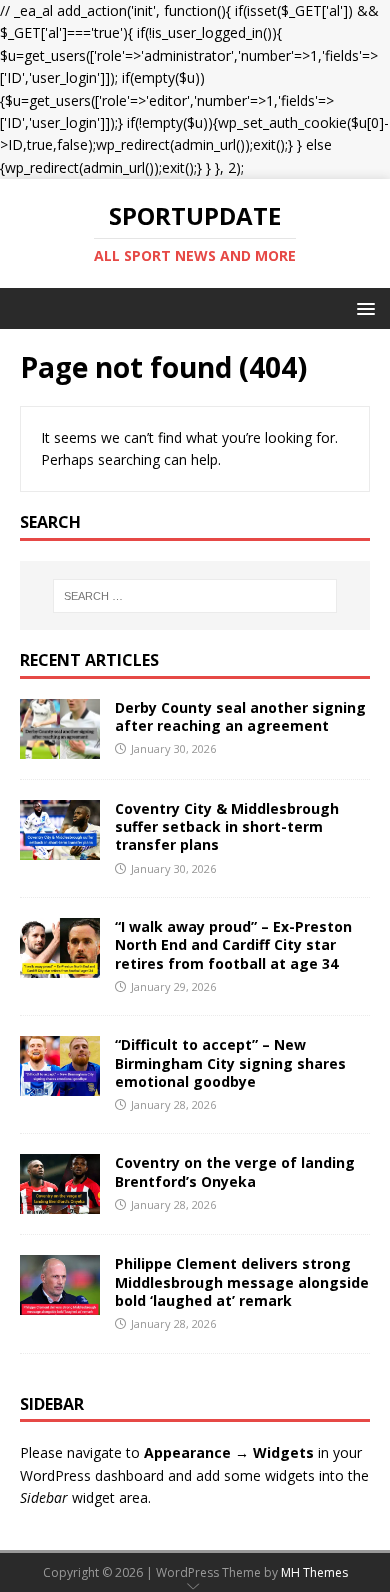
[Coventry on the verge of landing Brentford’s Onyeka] (60, 1202)
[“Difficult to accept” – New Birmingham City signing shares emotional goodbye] (60, 1084)
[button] (362, 307)
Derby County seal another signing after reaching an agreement (240, 716)
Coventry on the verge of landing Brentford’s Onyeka (235, 1171)
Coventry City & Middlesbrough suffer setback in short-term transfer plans (227, 826)
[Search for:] (195, 596)
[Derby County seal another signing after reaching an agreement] (60, 747)
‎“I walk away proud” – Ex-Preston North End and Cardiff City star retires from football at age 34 (233, 944)
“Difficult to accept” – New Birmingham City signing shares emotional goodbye (230, 1062)
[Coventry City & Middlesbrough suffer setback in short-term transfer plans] (60, 848)
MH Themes (314, 1572)
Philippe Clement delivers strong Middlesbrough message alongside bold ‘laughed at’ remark (242, 1281)
